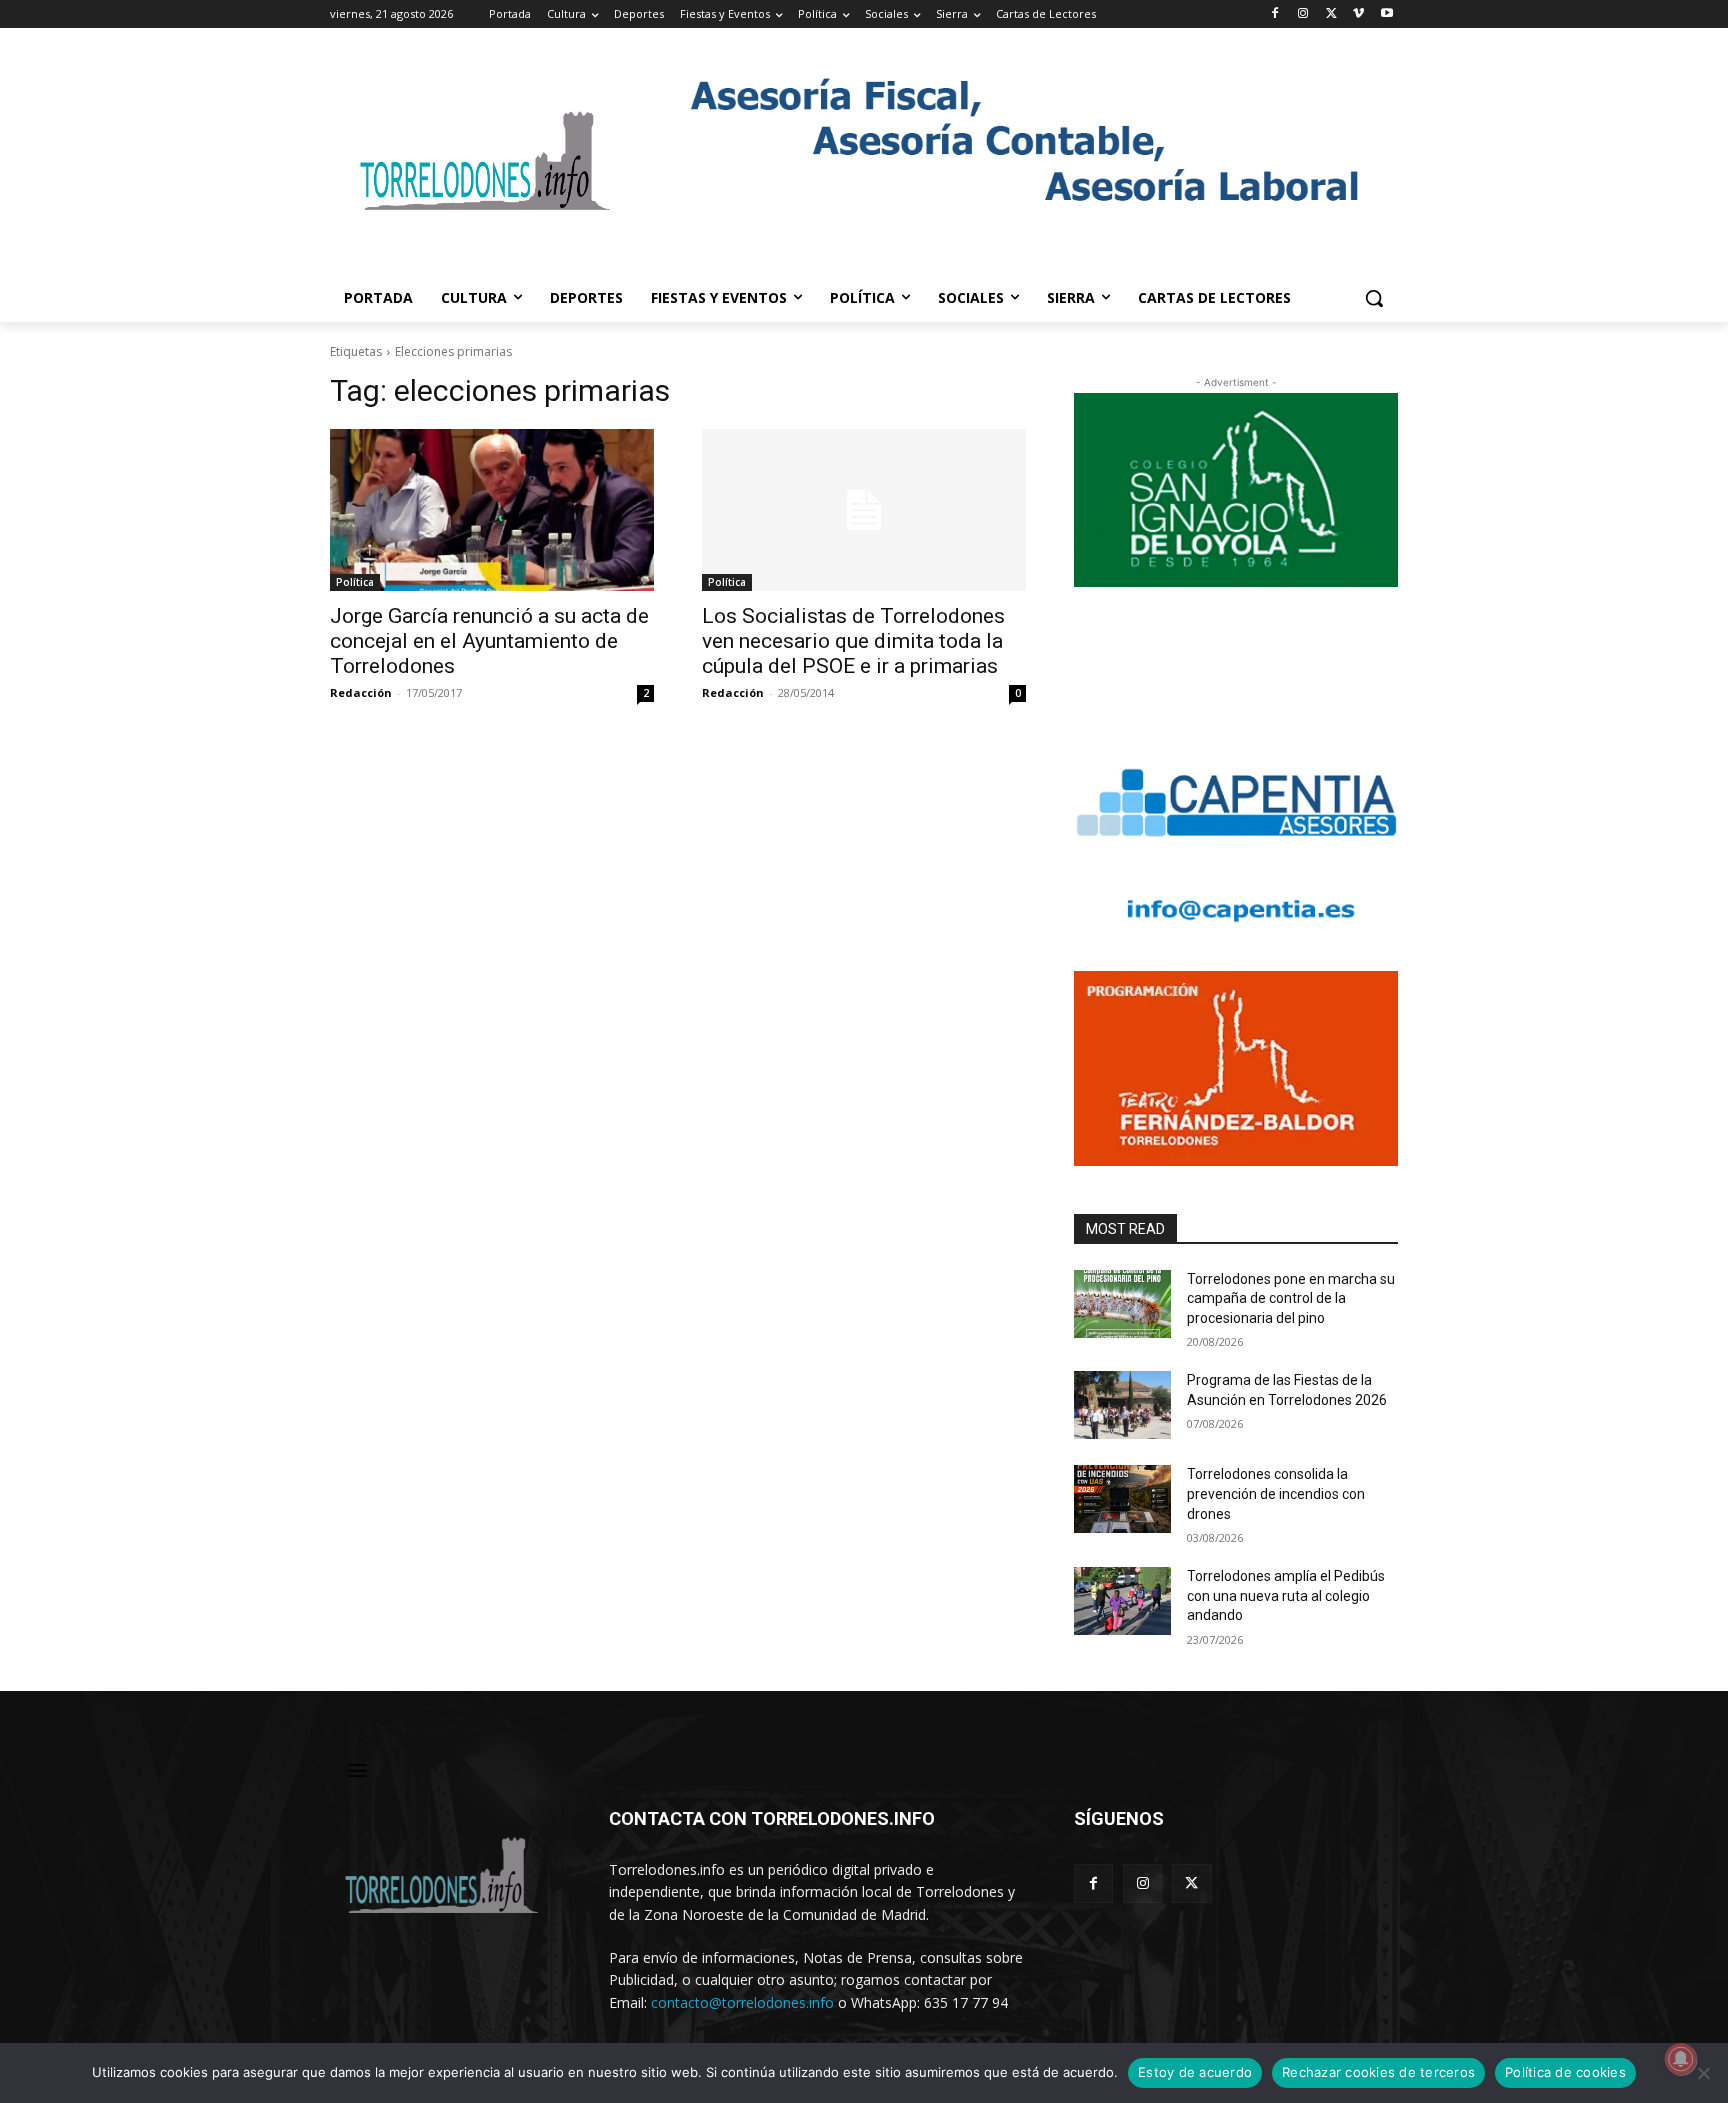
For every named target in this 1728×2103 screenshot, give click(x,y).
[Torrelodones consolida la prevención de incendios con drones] (1122, 1499)
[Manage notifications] (1681, 2059)
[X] (1331, 14)
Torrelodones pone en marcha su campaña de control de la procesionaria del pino (1291, 1298)
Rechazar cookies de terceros (1378, 2072)
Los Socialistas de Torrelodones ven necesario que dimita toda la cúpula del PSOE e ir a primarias (853, 641)
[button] (1374, 298)
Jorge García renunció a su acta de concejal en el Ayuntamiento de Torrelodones (489, 641)
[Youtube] (1386, 14)
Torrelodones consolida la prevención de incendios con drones (1276, 1493)
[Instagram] (1303, 14)
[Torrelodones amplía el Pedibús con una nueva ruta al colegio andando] (1122, 1601)
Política (355, 582)
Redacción (361, 692)
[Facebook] (1275, 14)
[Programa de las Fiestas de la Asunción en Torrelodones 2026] (1122, 1405)
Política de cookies (1565, 2072)
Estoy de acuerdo (1195, 2072)
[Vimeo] (1358, 14)
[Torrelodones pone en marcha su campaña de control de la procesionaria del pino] (1122, 1304)
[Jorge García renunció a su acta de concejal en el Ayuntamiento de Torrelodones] (492, 510)
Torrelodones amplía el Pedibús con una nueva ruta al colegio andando (1286, 1595)
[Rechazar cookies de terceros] (1703, 2073)
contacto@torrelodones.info (742, 2002)
